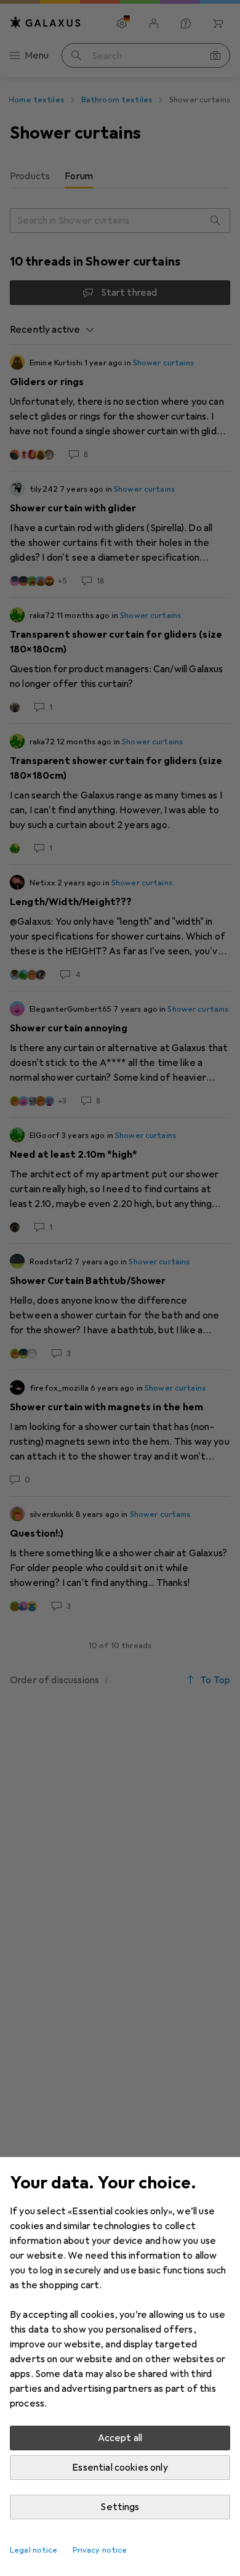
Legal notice (34, 2550)
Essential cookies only (120, 2468)
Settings (120, 2507)
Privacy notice (100, 2550)
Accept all (120, 2438)
